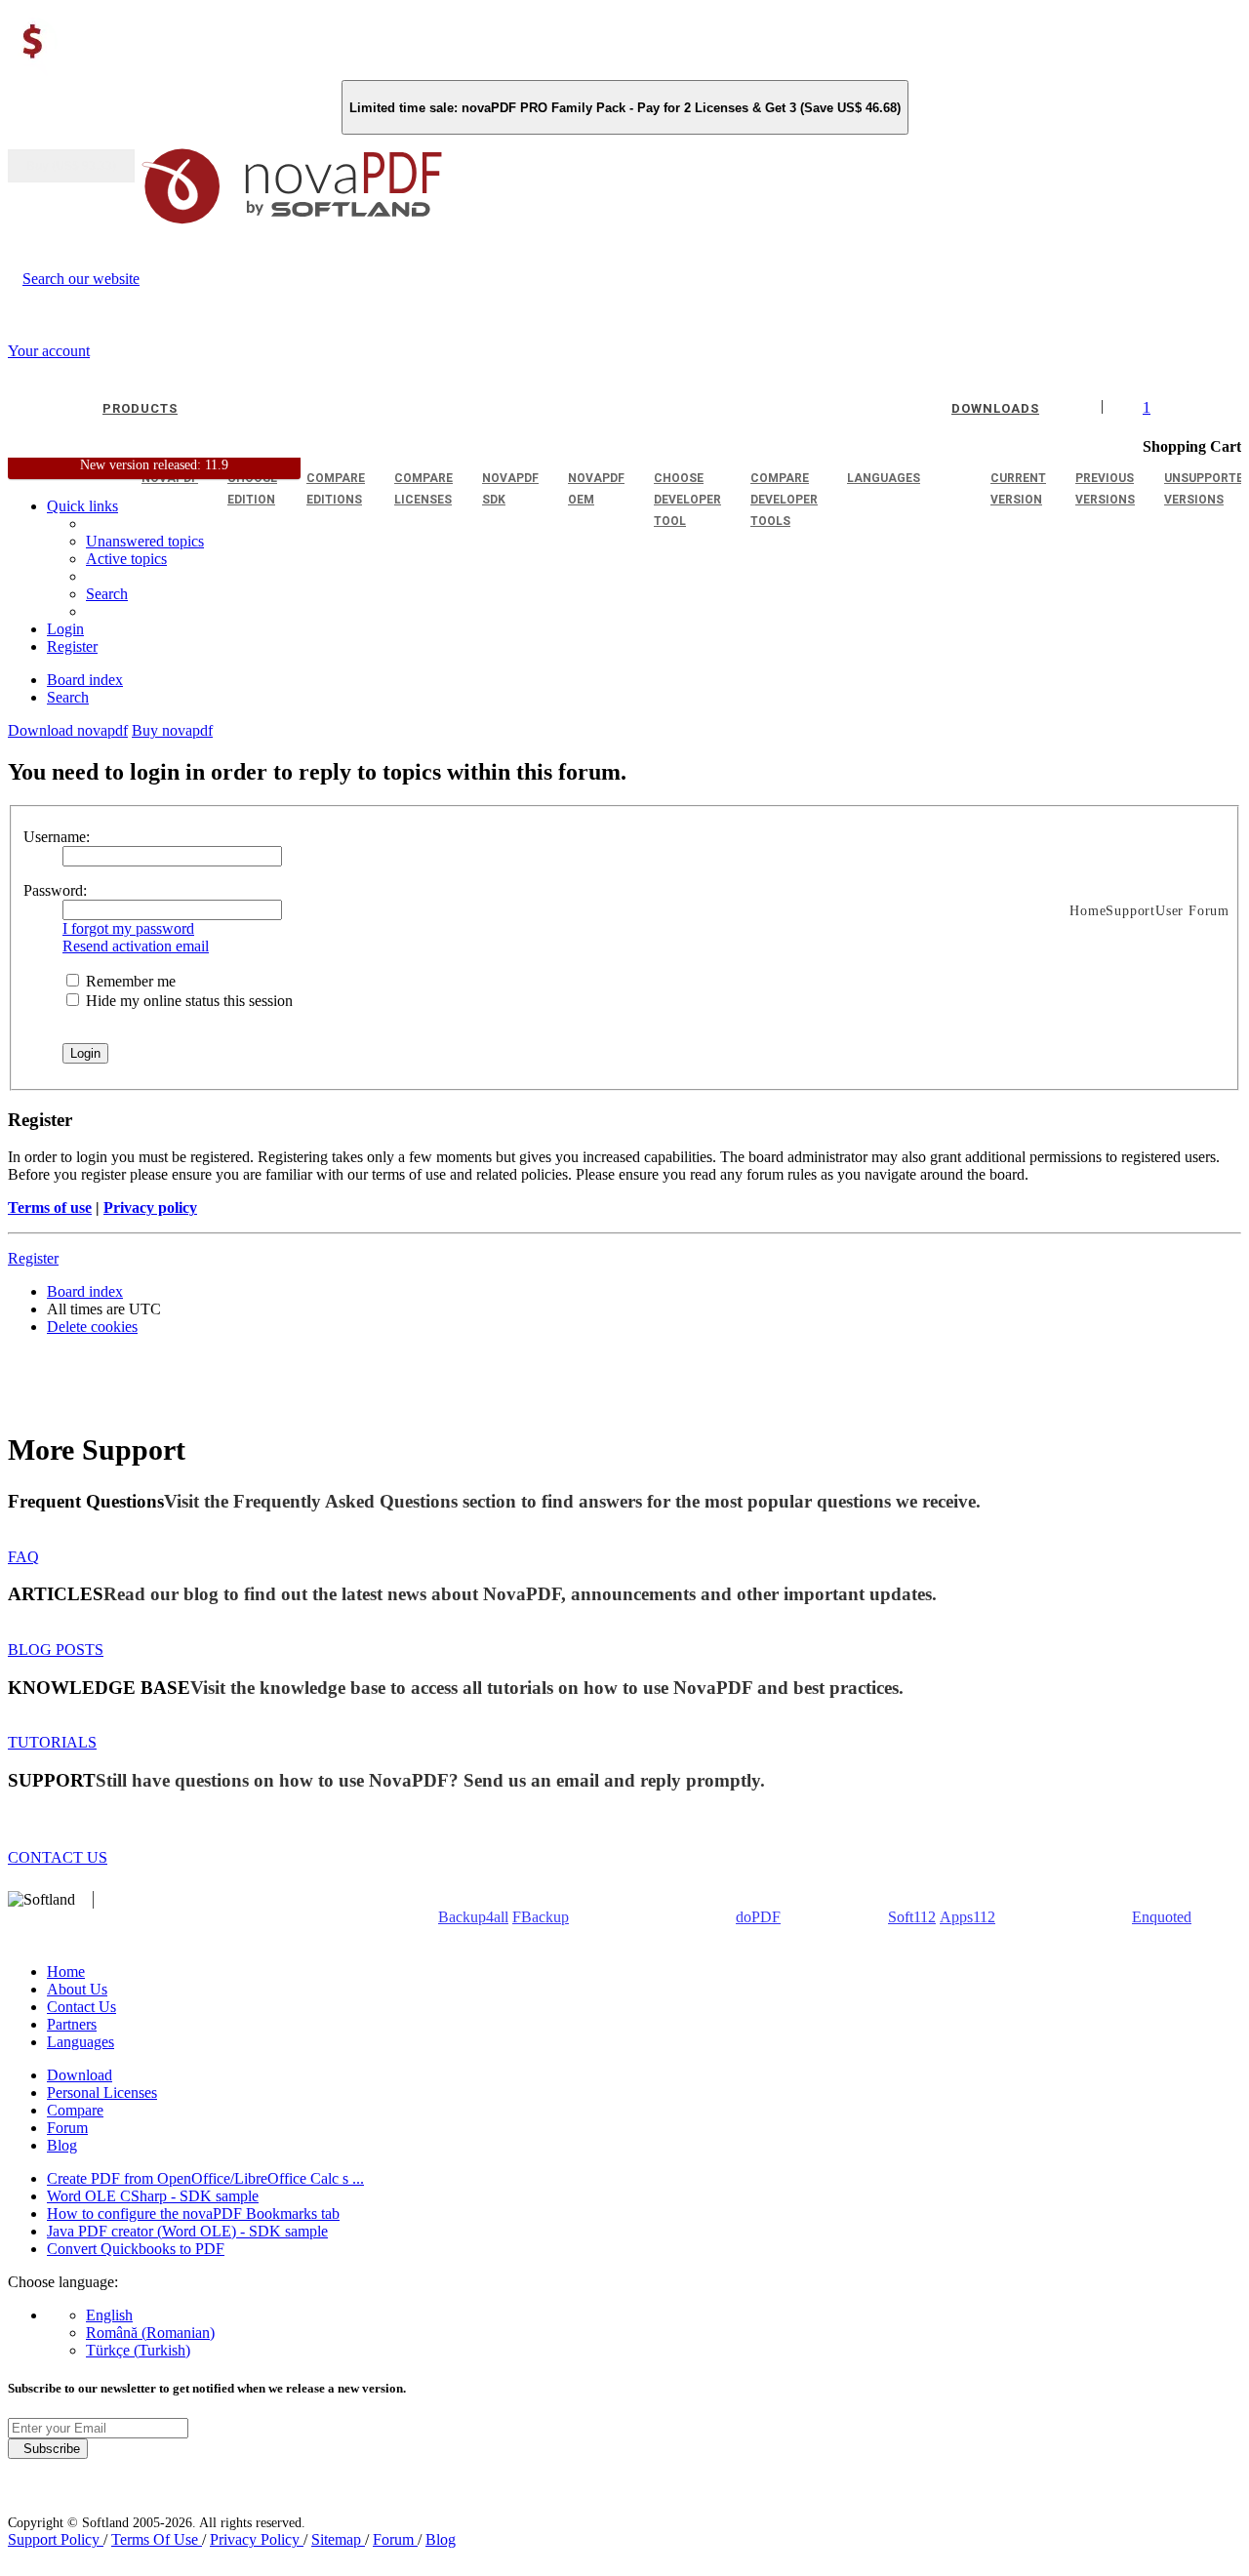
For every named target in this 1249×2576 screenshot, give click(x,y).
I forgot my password (128, 928)
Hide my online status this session (187, 1001)
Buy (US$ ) (71, 166)
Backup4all (473, 1917)
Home (66, 1972)
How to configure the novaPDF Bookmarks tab (193, 2214)
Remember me (129, 981)
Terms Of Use (157, 2539)
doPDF (758, 1917)
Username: (57, 837)
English (109, 2315)
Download (80, 2075)
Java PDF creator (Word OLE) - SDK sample (187, 2231)
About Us (77, 1989)
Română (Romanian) (150, 2333)
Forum (67, 2128)
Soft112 (912, 1917)
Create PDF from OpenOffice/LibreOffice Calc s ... (205, 2178)
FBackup (541, 1917)
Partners (72, 2024)
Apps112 (967, 1917)
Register (33, 1258)
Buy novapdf (172, 730)
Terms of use (50, 1207)
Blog (62, 2145)
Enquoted (1162, 1917)
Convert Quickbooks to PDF (136, 2249)
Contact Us (81, 2007)
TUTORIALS (52, 1742)
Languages (81, 2042)
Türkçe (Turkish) (138, 2350)
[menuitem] (126, 559)
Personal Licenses (102, 2093)
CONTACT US (58, 1857)
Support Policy (56, 2539)
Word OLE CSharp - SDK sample (153, 2196)
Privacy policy (150, 1207)
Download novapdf (68, 730)
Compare (75, 2110)
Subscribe (48, 2449)
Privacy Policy (257, 2539)
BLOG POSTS (56, 1650)
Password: (55, 890)
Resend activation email (136, 946)
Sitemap (338, 2539)
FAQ (23, 1557)
